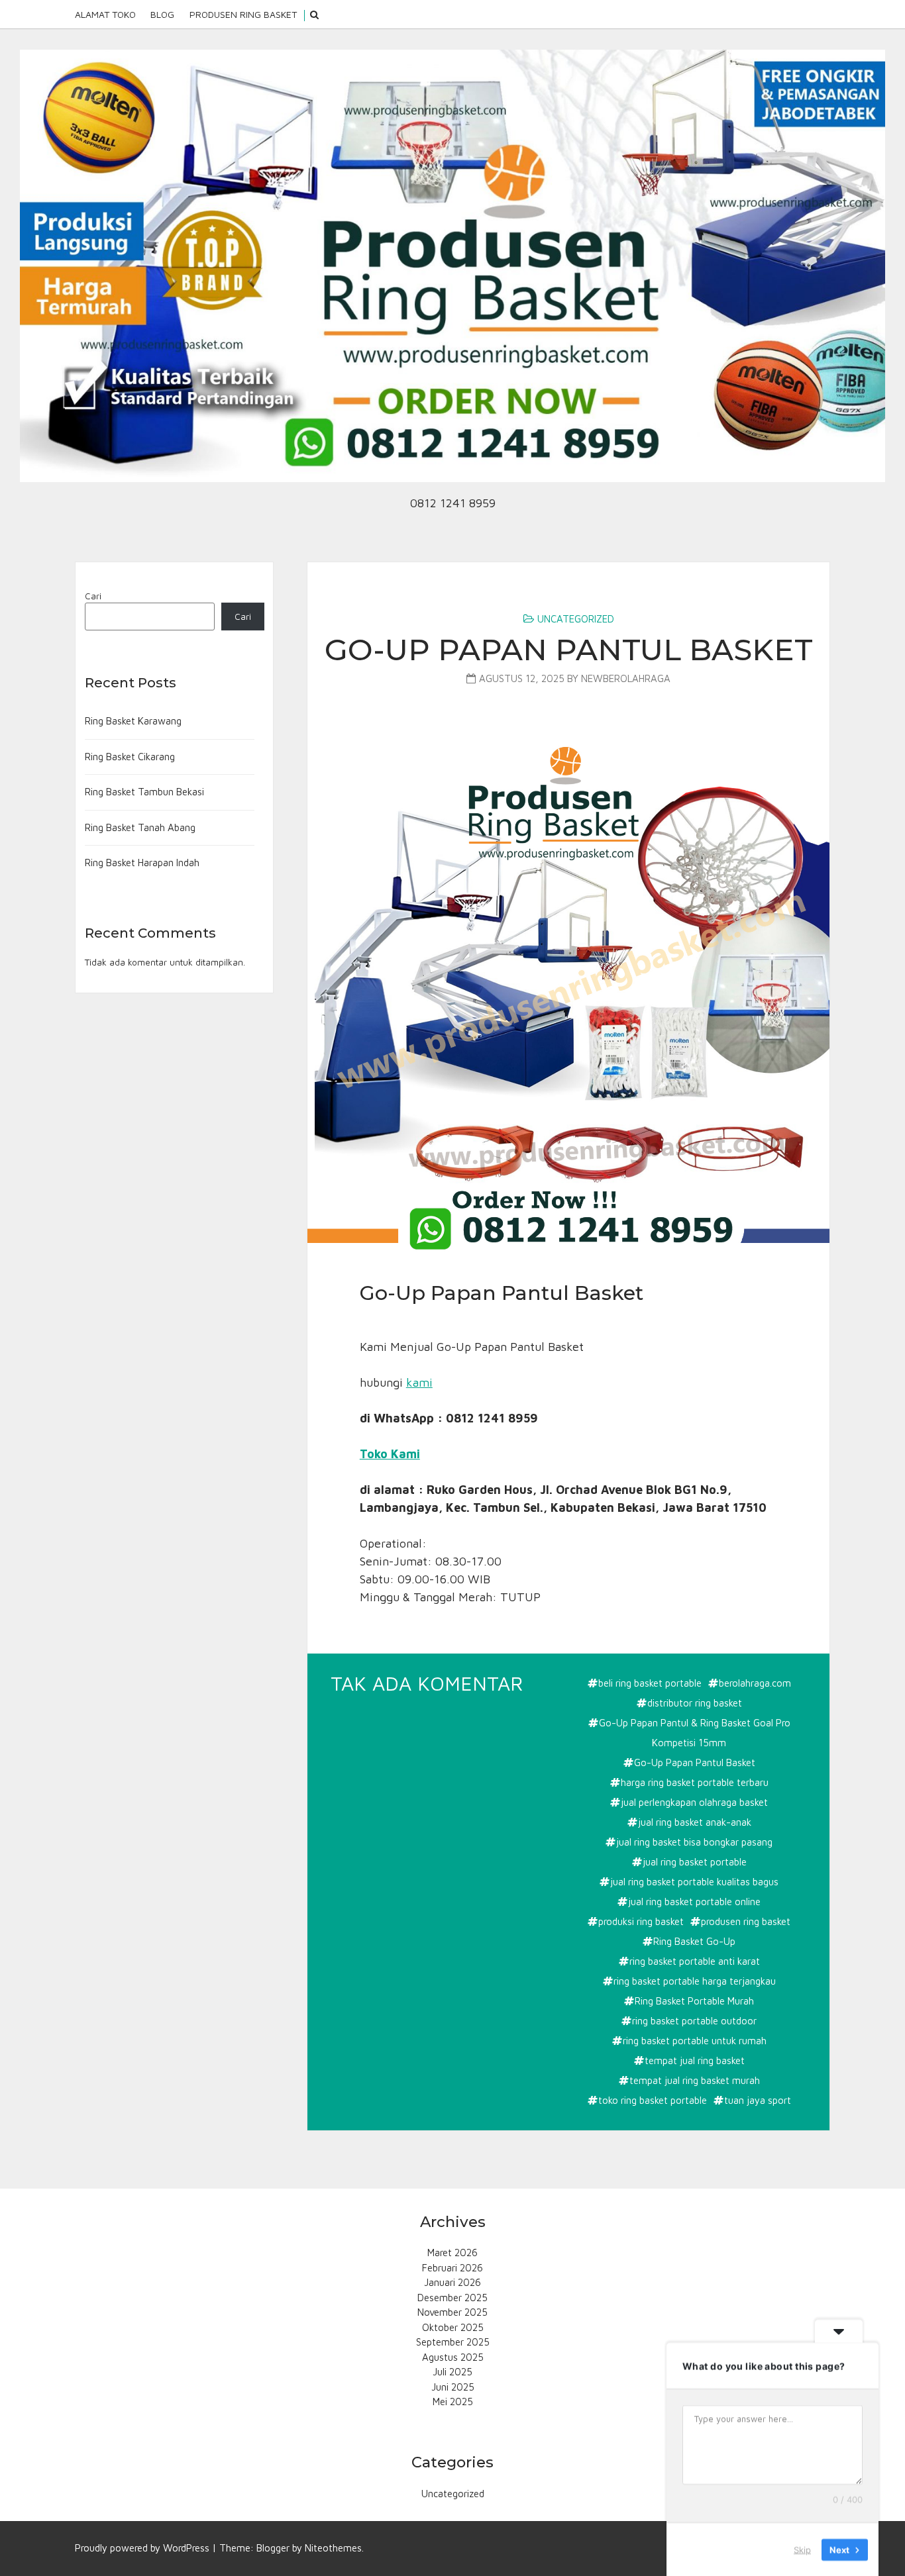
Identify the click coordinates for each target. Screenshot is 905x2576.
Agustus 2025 (453, 2357)
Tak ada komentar (428, 1684)
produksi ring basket (641, 1921)
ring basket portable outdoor (694, 2021)
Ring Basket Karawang (133, 721)
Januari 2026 (452, 2282)
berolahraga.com (755, 1683)
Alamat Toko (105, 14)
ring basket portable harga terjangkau (695, 1981)
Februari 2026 (452, 2268)
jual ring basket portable (695, 1862)
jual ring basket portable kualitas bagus (694, 1882)
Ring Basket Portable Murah (694, 2001)
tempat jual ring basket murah (695, 2080)
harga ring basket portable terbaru (695, 1782)
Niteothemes (333, 2548)
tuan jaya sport (758, 2100)
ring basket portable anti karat (695, 1961)
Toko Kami (390, 1454)
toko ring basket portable (653, 2100)
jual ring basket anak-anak (695, 1822)
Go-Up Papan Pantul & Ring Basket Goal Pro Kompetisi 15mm (695, 1733)
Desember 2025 (452, 2298)
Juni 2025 (453, 2387)
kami (419, 1382)
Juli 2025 (452, 2372)
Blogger (273, 2548)
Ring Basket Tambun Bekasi (144, 792)
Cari (93, 596)
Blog (162, 14)
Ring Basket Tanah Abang (140, 827)
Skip (802, 2549)
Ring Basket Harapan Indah (142, 863)
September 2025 (453, 2342)
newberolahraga (626, 678)
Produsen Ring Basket (243, 14)
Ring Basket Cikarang (130, 757)
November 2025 (452, 2312)
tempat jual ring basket (695, 2060)
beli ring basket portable (650, 1683)
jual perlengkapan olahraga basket (694, 1802)
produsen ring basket (746, 1921)
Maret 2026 (452, 2253)
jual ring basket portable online (694, 1902)
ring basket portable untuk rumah (695, 2041)
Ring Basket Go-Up (694, 1941)
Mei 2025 (453, 2402)
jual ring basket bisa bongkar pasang (694, 1842)
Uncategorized (576, 619)
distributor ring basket (695, 1703)
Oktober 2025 (453, 2327)
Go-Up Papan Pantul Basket (569, 649)
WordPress (186, 2548)
